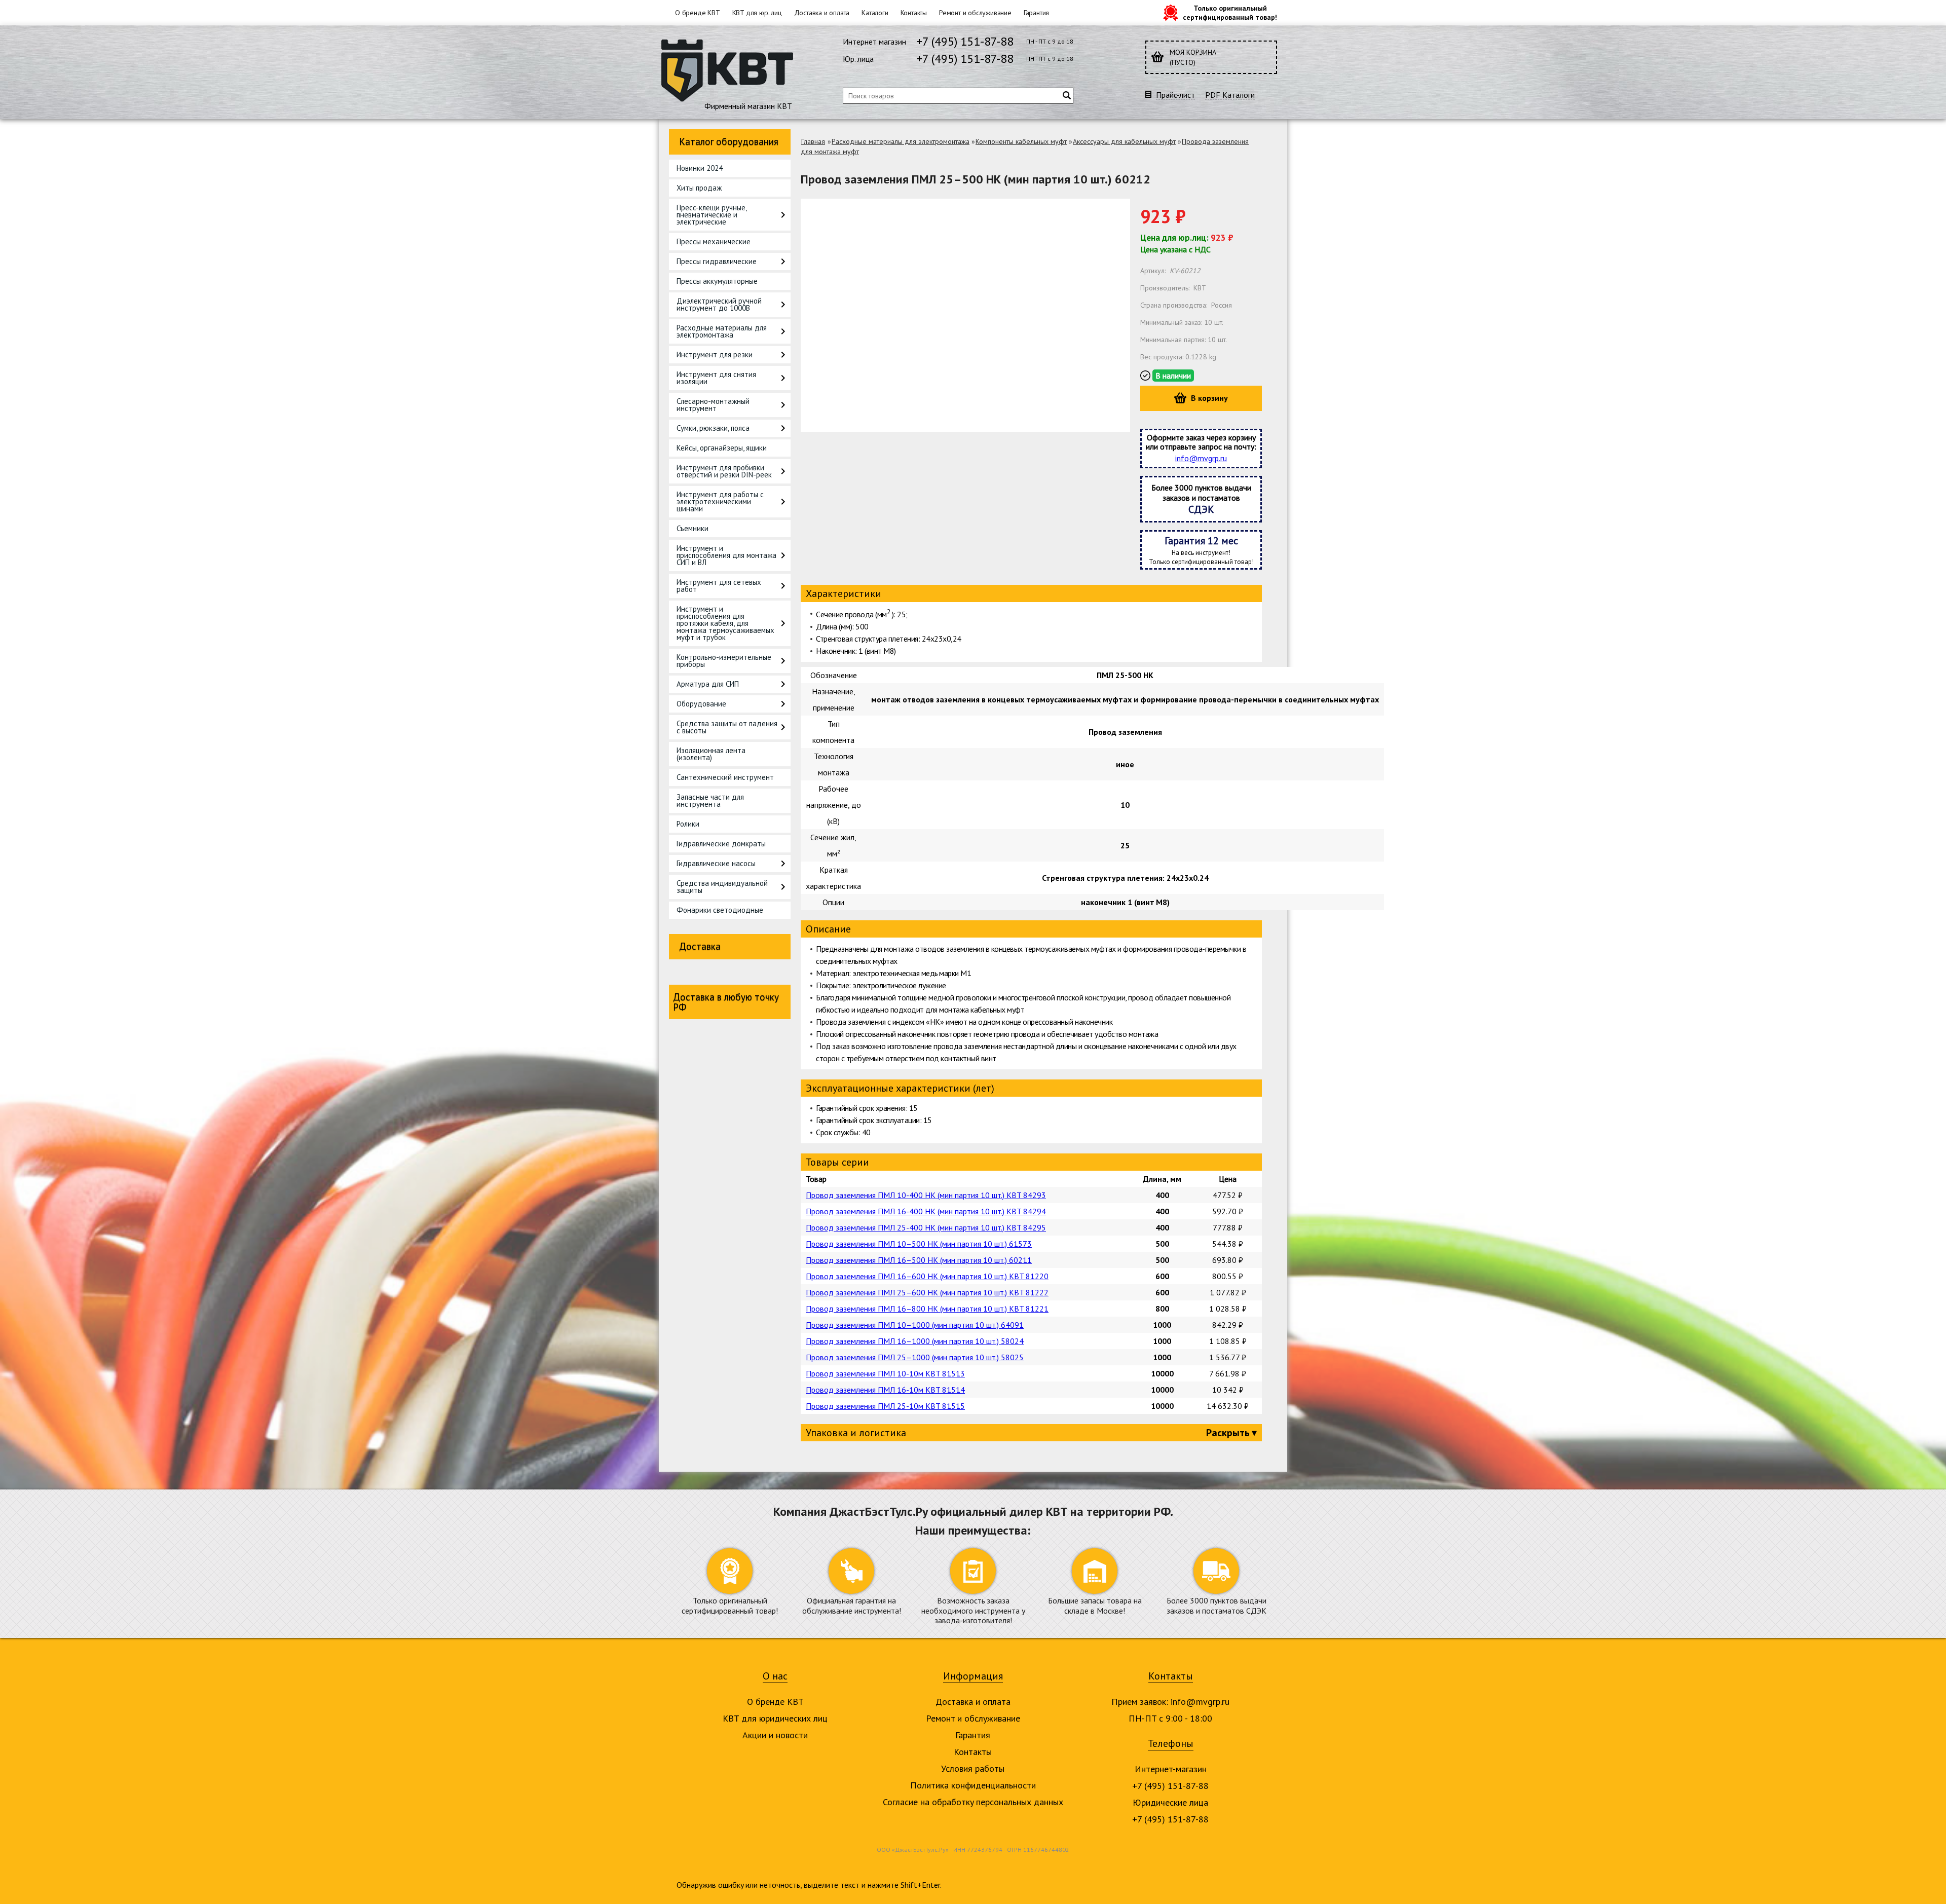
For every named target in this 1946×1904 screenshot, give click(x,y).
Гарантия (1036, 13)
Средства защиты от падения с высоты (727, 727)
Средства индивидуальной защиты (722, 887)
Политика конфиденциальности (973, 1785)
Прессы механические (714, 241)
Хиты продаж (699, 188)
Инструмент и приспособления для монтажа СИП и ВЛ (726, 555)
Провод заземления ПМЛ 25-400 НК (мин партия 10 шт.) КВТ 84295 (926, 1227)
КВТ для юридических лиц (775, 1718)
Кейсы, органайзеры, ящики (722, 448)
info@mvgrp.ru (1201, 458)
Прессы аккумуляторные (717, 281)
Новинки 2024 (700, 168)
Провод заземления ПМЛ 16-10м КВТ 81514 (885, 1390)
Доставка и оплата (822, 13)
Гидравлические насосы (716, 863)
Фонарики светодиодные (720, 910)
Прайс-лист (1175, 95)
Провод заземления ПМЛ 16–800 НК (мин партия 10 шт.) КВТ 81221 (927, 1309)
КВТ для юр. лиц (757, 13)
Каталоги (875, 13)
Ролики (688, 824)
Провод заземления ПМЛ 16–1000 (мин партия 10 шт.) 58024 (915, 1341)
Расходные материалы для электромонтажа (722, 331)
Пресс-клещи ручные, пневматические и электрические (712, 215)
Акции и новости (775, 1735)
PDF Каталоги (1230, 95)
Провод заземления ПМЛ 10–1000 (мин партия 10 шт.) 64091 (915, 1325)
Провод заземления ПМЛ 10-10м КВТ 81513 (885, 1373)
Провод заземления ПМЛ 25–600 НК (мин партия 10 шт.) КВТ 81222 (927, 1292)
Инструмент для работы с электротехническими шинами (720, 501)
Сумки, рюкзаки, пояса (713, 428)
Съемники (693, 528)
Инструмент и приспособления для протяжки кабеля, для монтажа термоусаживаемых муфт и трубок (725, 623)
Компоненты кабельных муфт (1021, 141)
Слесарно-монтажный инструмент (713, 405)
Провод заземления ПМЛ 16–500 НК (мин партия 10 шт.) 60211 (919, 1260)
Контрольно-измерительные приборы (724, 661)
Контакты (914, 13)
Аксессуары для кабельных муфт (1124, 141)
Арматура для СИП (708, 684)
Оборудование (701, 704)
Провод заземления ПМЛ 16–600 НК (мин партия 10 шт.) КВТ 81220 (927, 1276)
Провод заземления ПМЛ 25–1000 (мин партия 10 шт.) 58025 (915, 1357)
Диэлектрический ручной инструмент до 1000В (719, 304)
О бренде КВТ (698, 13)
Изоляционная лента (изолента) (711, 754)
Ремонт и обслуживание (975, 13)
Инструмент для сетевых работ (719, 586)
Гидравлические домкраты (721, 844)
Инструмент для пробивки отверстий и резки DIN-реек (724, 471)
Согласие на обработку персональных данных (973, 1802)
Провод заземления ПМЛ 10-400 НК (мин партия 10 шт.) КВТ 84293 (926, 1195)
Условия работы (973, 1768)
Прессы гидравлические (717, 261)
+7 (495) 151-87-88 (965, 41)
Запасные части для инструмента (710, 800)
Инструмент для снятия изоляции (716, 378)
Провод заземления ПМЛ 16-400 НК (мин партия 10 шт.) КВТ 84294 (926, 1211)
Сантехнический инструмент (725, 777)
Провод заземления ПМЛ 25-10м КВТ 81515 (885, 1406)
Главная (813, 141)
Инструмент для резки (715, 354)
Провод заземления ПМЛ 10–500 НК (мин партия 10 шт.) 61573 (919, 1244)
